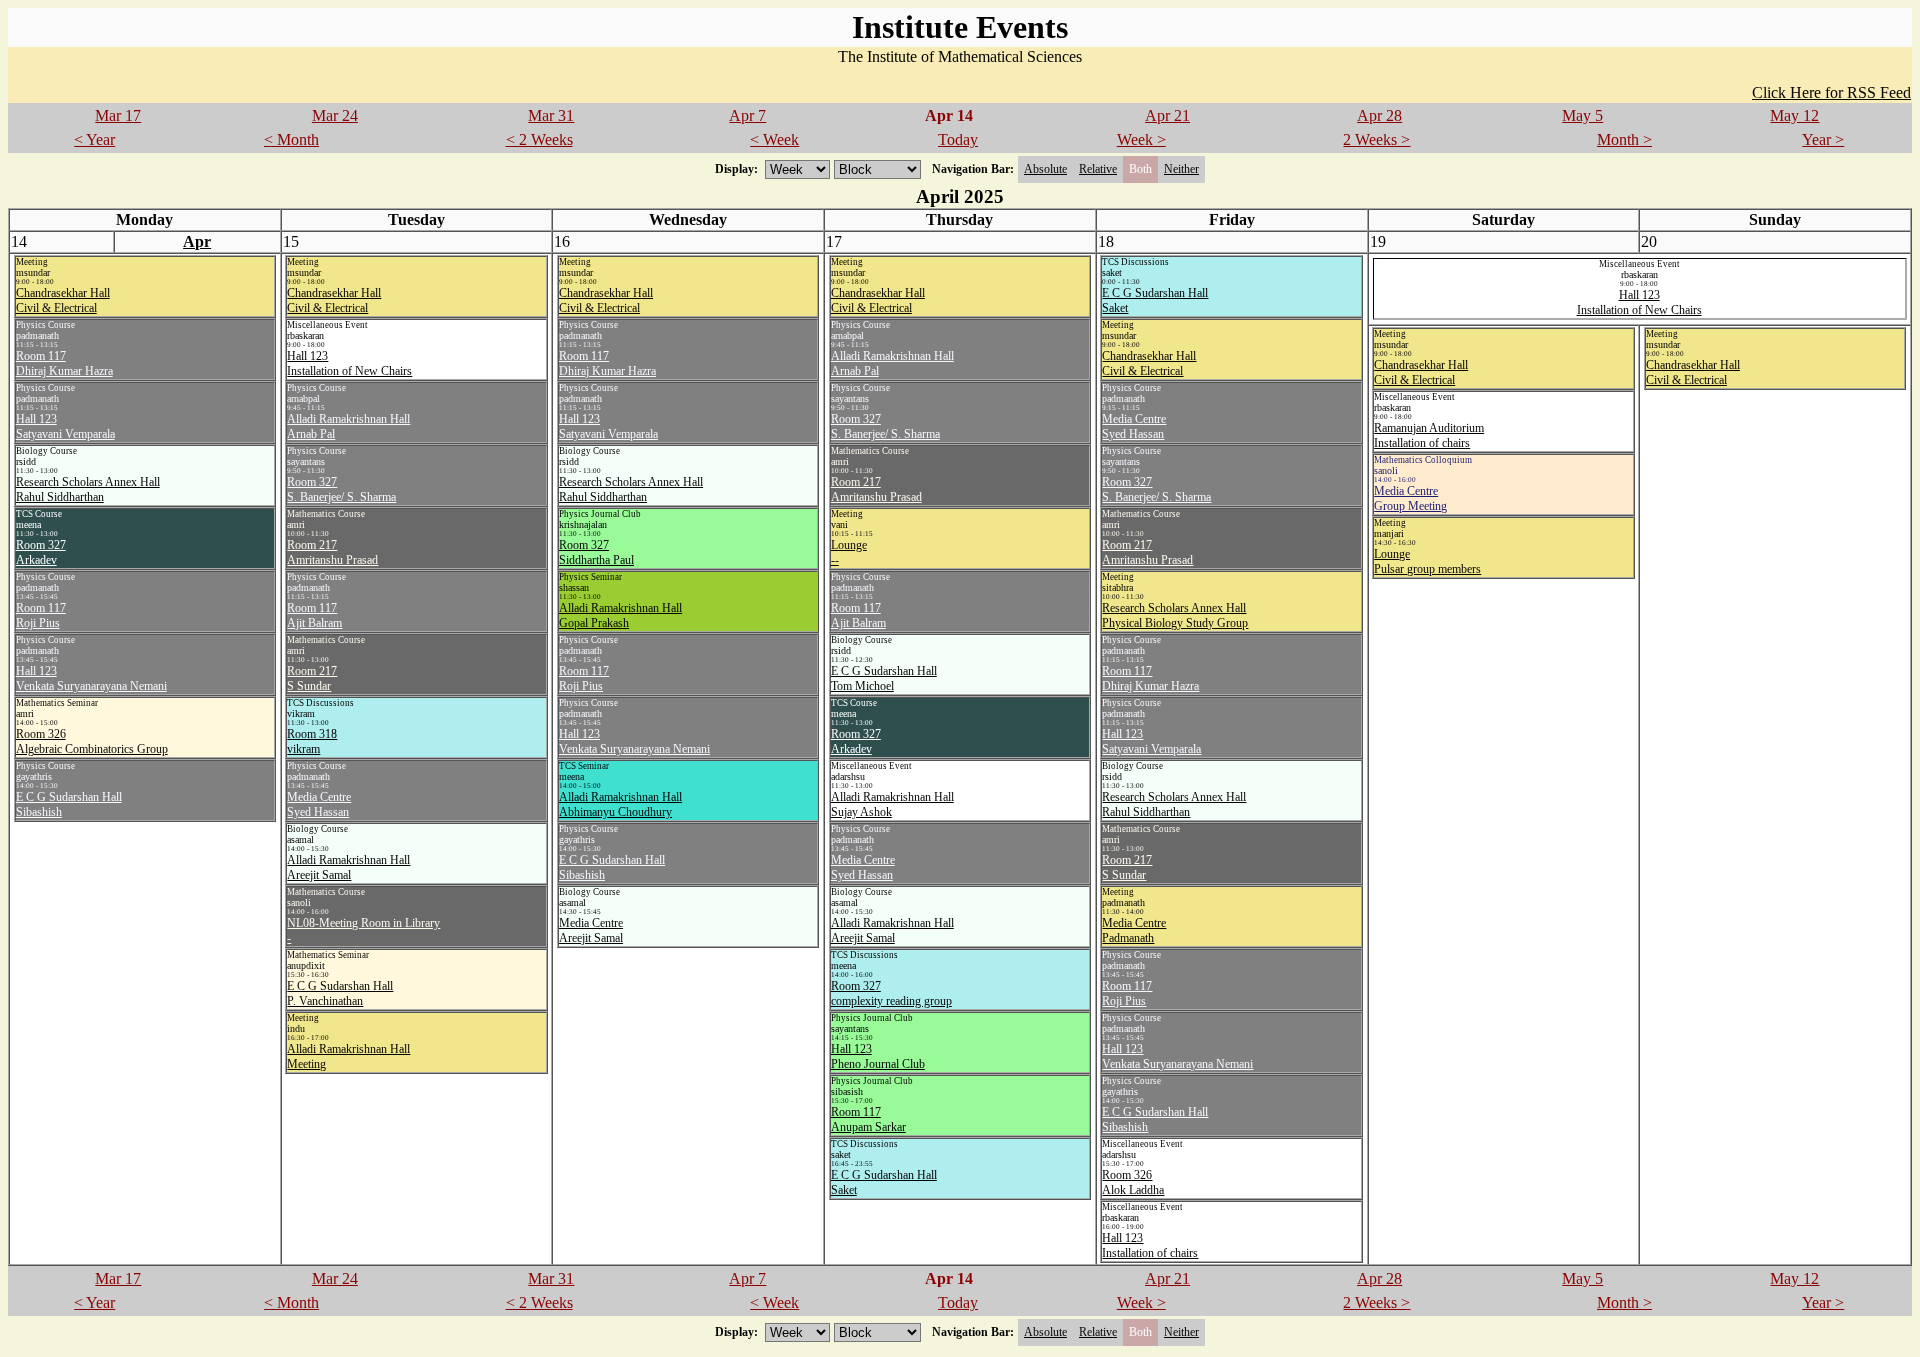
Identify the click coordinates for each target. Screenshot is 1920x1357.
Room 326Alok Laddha (1133, 1182)
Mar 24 (335, 115)
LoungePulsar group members (1427, 561)
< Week (774, 139)
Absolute (1045, 169)
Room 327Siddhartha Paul (596, 552)
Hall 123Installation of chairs (1150, 1245)
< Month (291, 139)
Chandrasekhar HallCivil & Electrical (63, 300)
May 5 (1582, 115)
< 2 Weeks (539, 139)
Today (958, 139)
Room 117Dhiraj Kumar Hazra (64, 363)
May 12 (1794, 115)
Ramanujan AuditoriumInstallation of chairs (1429, 435)
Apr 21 (1167, 115)
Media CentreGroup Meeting (1410, 498)
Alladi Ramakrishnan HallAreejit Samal (348, 867)
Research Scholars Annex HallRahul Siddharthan (88, 489)
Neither (1181, 169)
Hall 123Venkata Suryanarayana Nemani (91, 678)
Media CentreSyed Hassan (319, 804)
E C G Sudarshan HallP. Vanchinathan (340, 993)
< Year (94, 139)
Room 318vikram (312, 741)
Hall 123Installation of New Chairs (349, 363)
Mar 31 (551, 115)
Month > (1624, 139)
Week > (1141, 139)
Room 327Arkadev (41, 552)
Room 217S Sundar (312, 678)
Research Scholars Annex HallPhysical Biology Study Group (1175, 615)
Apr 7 (747, 115)
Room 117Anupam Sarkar (868, 1119)
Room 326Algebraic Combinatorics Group (92, 741)
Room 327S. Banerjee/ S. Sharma (341, 489)
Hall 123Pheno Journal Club (878, 1056)
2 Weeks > (1376, 139)
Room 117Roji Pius (41, 615)
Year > (1823, 139)
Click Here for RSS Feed (1831, 92)
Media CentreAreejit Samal (591, 930)
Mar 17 (118, 115)
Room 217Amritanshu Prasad (332, 552)
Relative (1098, 169)
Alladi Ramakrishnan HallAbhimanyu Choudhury (620, 804)
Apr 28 (1379, 115)
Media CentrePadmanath (1134, 930)
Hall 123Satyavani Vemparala (65, 426)
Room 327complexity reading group (891, 993)
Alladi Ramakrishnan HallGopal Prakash (620, 615)
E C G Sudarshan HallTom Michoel (884, 678)
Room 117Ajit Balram (314, 615)
